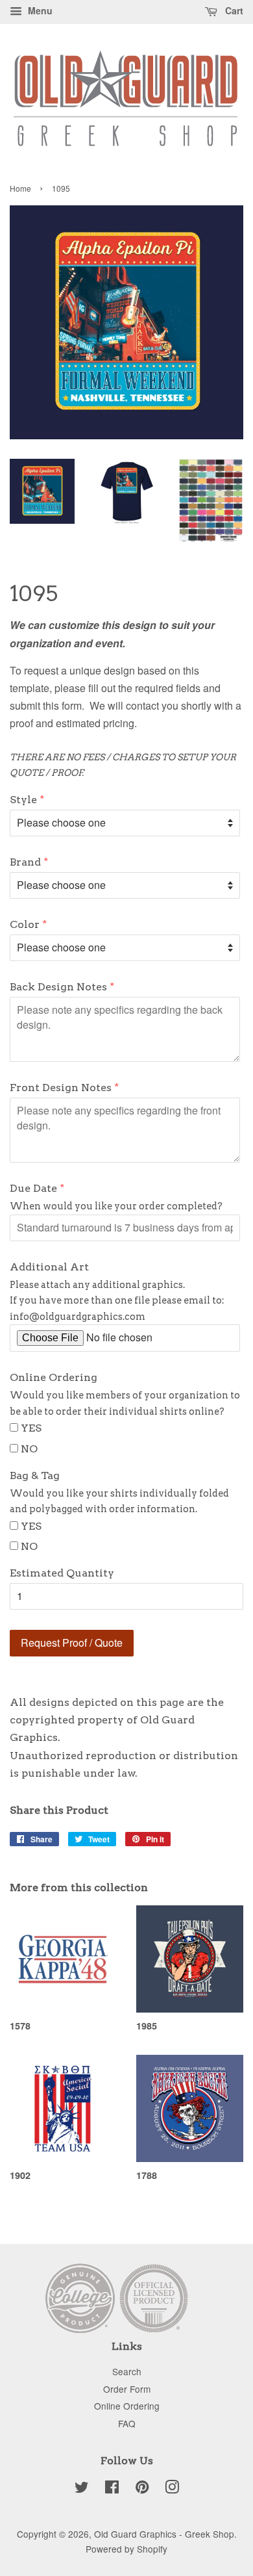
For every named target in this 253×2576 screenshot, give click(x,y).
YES (31, 1428)
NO (29, 1449)
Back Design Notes (58, 987)
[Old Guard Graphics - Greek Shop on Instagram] (172, 2489)
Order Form (127, 2389)
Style (23, 800)
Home (20, 188)
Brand (25, 862)
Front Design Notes (61, 1088)
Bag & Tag (35, 1475)
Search (127, 2371)
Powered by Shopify (126, 2549)
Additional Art (49, 1267)
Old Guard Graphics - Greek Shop (164, 2534)
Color (25, 924)
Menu (39, 10)
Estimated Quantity (62, 1573)
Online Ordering (54, 1377)
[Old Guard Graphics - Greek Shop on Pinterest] (142, 2489)
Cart (233, 10)
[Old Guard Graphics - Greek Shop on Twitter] (82, 2489)
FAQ (127, 2423)
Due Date (33, 1188)
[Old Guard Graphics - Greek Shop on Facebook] (112, 2489)
